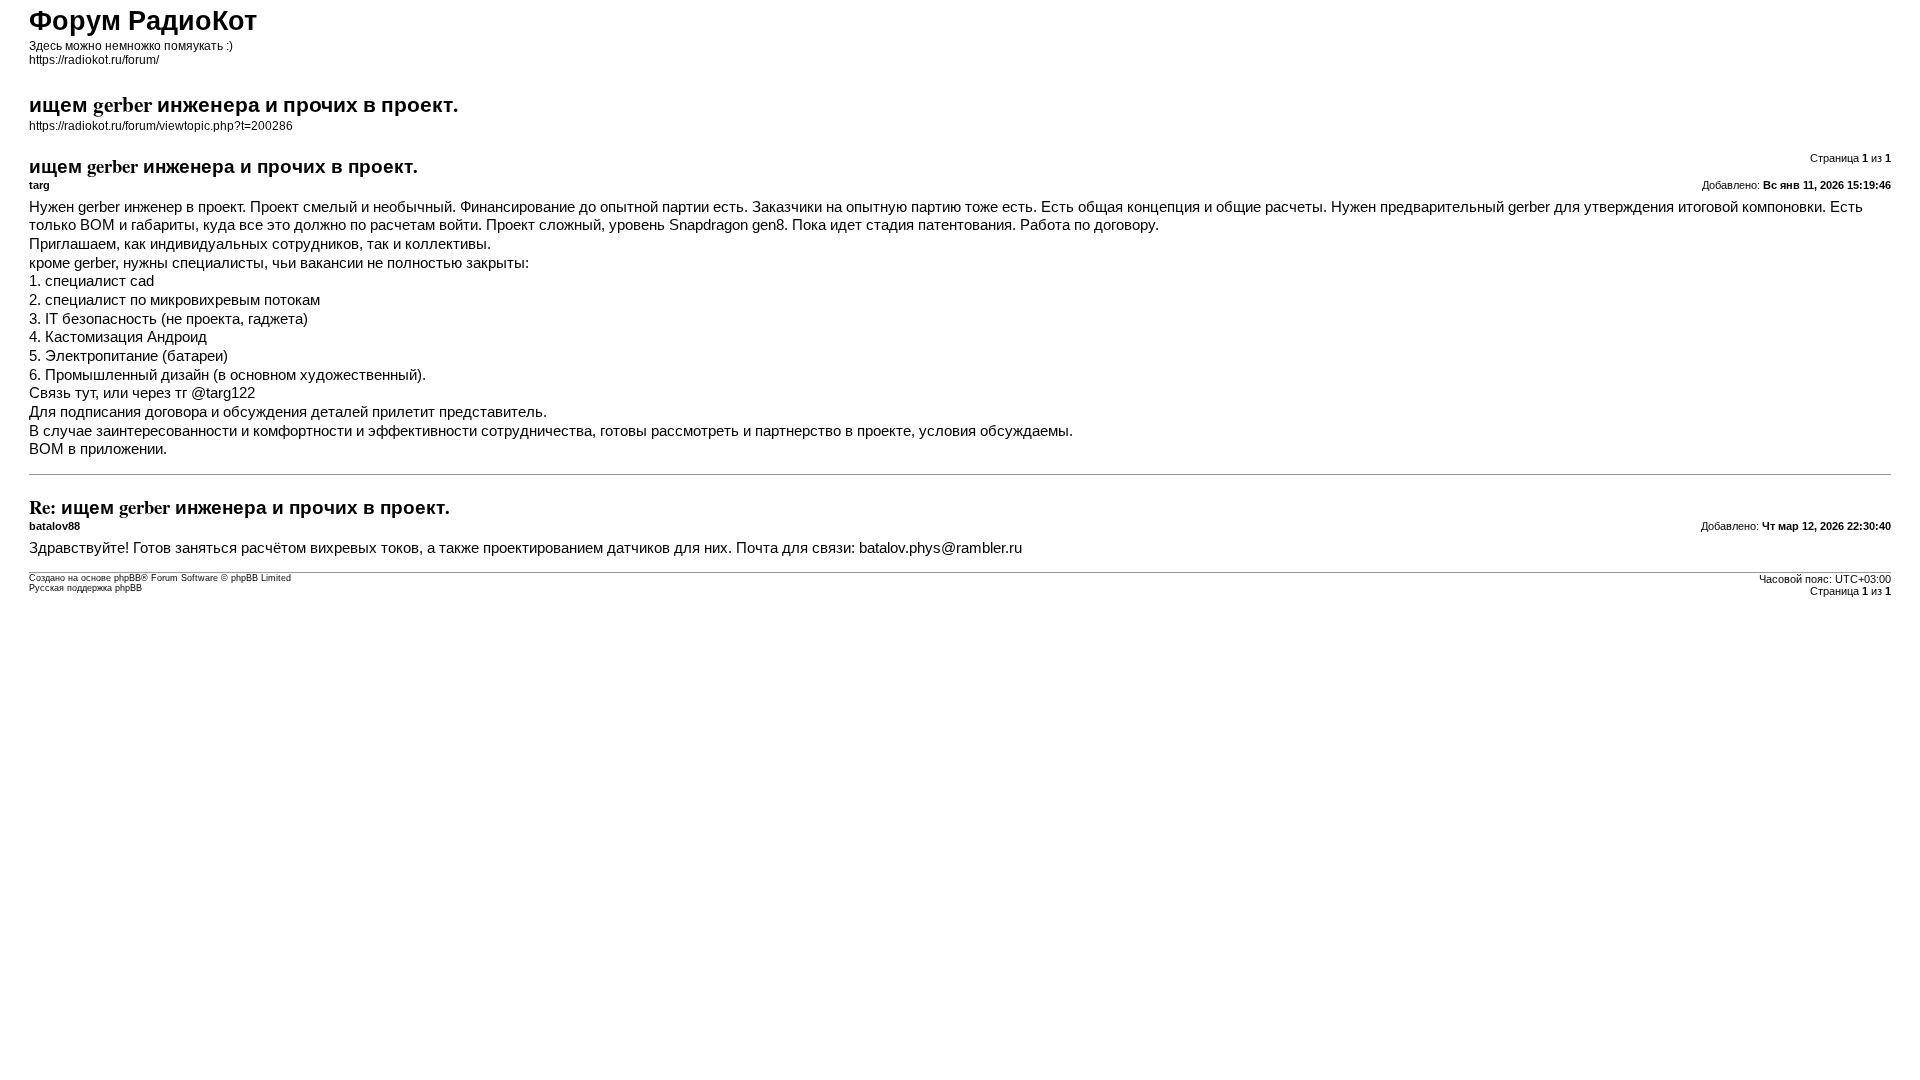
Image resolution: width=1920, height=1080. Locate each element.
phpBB (127, 578)
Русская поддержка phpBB (85, 588)
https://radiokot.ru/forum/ (94, 60)
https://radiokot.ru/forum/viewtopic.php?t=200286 (161, 126)
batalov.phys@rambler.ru (940, 548)
